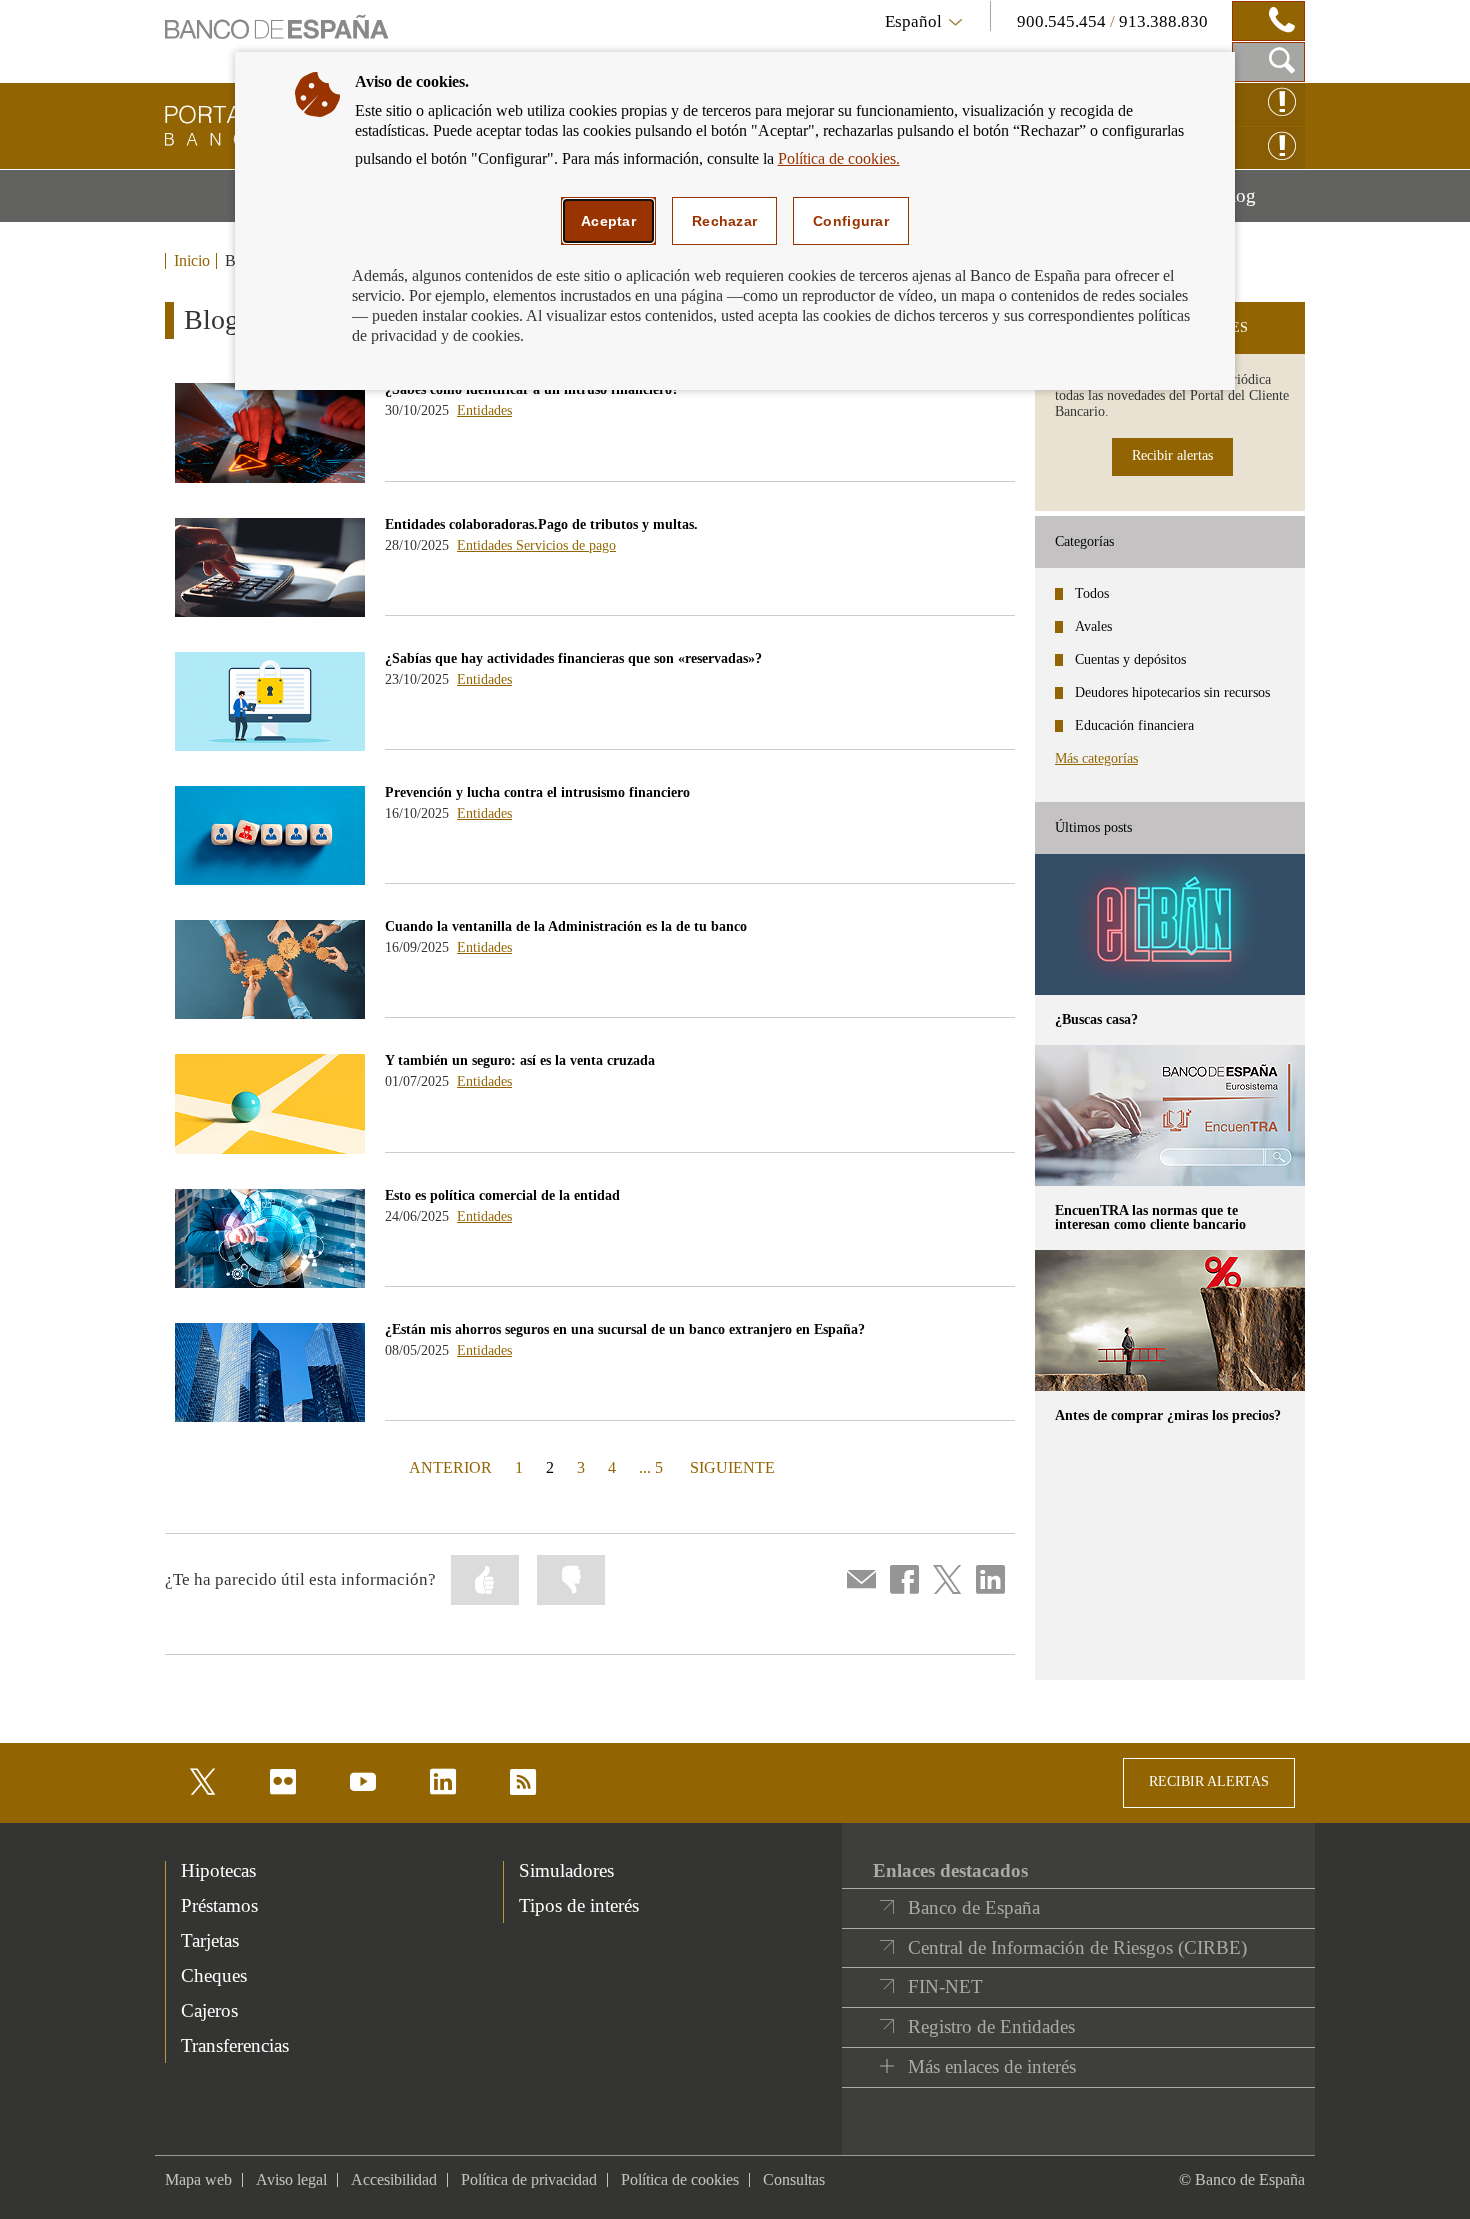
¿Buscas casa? (1096, 1019)
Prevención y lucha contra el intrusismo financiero (537, 792)
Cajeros (209, 2010)
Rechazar (724, 221)
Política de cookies (680, 2179)
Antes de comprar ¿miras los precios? (1168, 1415)
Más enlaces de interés (992, 2066)
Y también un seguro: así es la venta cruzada (520, 1060)
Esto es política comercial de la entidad (502, 1195)
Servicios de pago (566, 545)
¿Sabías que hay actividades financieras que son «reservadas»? (573, 658)
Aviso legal (291, 2179)
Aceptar (608, 221)
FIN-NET (945, 1986)
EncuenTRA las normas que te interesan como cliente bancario (1150, 1217)
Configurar (851, 221)
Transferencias (235, 2045)
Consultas (794, 2179)
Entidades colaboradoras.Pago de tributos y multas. (541, 524)
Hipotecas (218, 1870)
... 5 (651, 1467)
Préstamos (219, 1905)
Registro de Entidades (991, 2026)
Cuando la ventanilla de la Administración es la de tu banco (566, 926)
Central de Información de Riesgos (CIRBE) (1077, 1947)
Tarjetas (210, 1940)
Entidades (484, 410)
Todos (1092, 593)
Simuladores (566, 1870)
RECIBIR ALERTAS (1209, 1781)
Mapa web (198, 2179)
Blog (1261, 203)
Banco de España (974, 1907)
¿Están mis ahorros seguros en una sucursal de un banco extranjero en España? (625, 1329)
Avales (1093, 626)
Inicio (192, 261)
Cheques (214, 1975)
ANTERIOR (448, 1467)
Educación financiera (1134, 725)
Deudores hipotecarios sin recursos (1172, 692)
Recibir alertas (1172, 455)
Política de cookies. (839, 158)
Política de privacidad (529, 2179)
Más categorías (1096, 758)
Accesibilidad (394, 2179)
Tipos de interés (579, 1905)
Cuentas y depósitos (1130, 659)
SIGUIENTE (730, 1467)
